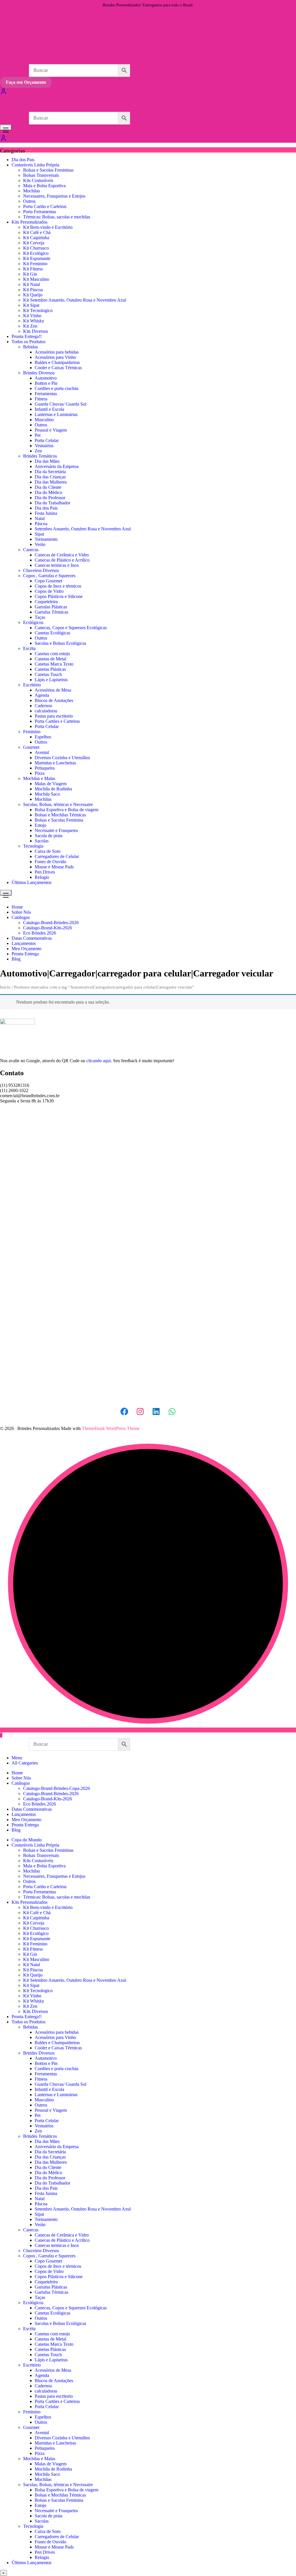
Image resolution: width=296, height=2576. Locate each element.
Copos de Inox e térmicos (58, 586)
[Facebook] (124, 1411)
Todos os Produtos (28, 342)
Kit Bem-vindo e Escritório (48, 227)
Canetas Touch (48, 674)
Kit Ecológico (36, 253)
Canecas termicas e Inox (57, 565)
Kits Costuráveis (38, 180)
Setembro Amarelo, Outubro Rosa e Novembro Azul (83, 529)
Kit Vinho (32, 316)
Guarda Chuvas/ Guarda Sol (61, 404)
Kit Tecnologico (38, 310)
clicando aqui (99, 1061)
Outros (29, 201)
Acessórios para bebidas (57, 352)
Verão (40, 544)
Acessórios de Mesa (53, 690)
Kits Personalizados (29, 222)
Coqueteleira (46, 602)
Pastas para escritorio (54, 716)
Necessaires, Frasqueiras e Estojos (54, 196)
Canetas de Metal (50, 659)
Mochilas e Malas (39, 778)
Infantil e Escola (49, 409)
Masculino (44, 420)
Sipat (39, 534)
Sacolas (42, 841)
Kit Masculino (36, 279)
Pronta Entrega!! (27, 336)
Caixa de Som (48, 851)
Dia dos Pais (23, 160)
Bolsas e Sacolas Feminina (59, 820)
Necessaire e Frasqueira (56, 830)
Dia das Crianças (50, 477)
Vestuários (44, 446)
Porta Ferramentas (40, 212)
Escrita (29, 648)
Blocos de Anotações (54, 700)
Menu (17, 1758)
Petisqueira (45, 768)
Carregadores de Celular (57, 856)
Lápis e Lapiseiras (51, 680)
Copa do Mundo (27, 1840)
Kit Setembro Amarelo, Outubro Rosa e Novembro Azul (75, 300)
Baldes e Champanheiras (57, 362)
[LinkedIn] (156, 1411)
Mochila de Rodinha (53, 789)
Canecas (31, 550)
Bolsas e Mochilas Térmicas (60, 815)
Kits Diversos (36, 331)
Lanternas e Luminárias (56, 414)
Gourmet (31, 747)
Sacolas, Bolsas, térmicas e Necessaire (58, 804)
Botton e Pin (46, 383)
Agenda (42, 695)
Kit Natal (32, 284)
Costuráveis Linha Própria (35, 165)
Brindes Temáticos (40, 456)
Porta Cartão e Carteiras (45, 206)
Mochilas (32, 191)
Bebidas (30, 347)
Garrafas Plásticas (51, 607)
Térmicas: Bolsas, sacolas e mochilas (57, 217)
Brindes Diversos (39, 373)
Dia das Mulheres (51, 482)
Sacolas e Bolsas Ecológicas (60, 643)
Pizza (40, 773)
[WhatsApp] (172, 1411)
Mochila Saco (47, 794)
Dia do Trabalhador (52, 503)
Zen (38, 451)
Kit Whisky (34, 321)
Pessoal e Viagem (51, 430)
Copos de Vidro (49, 591)
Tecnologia (33, 846)
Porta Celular (47, 440)
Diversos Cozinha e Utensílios (62, 758)
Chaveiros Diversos (41, 570)
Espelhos (43, 737)
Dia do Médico (48, 492)
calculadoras (46, 711)
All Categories (25, 1763)
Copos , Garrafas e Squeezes (49, 576)
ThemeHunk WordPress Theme (111, 1428)
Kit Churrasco (36, 248)
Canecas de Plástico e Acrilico (62, 560)
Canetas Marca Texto (54, 664)
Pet (38, 435)
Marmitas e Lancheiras (55, 763)
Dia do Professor (50, 498)
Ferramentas (46, 394)
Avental (42, 752)
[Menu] (6, 127)
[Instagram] (140, 1411)
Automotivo (46, 378)
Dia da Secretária (50, 472)
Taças (40, 617)
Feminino (32, 732)
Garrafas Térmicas (51, 612)
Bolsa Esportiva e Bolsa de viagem (66, 810)
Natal (40, 518)
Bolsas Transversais (41, 175)
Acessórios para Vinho (55, 357)
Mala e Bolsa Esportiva (44, 186)
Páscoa (41, 524)
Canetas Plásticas (50, 669)
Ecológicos (33, 622)
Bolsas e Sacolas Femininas (48, 170)
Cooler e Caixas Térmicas (58, 368)
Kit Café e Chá (37, 232)
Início (5, 987)
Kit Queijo (33, 295)
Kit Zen (30, 326)
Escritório (32, 685)
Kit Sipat (31, 305)
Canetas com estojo (52, 654)
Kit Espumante (37, 258)
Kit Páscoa (33, 290)
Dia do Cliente (48, 487)
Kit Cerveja (34, 243)
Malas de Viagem (51, 784)
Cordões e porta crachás (57, 388)
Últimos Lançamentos (32, 882)
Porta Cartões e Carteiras (57, 721)
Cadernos (43, 706)
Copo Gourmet (48, 581)
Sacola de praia (49, 836)
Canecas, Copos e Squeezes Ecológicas (71, 628)
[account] (3, 140)
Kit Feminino (35, 264)
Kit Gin (30, 274)
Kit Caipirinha (36, 238)
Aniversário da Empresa (57, 466)
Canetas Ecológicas (52, 633)
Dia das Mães (47, 461)
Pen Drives (45, 872)
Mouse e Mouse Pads (54, 867)
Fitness (41, 399)
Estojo (40, 825)
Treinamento (46, 539)
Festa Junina (46, 513)
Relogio (42, 877)
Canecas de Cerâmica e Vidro (62, 555)
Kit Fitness (33, 269)
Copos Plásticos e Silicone (59, 596)
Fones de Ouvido (50, 862)
